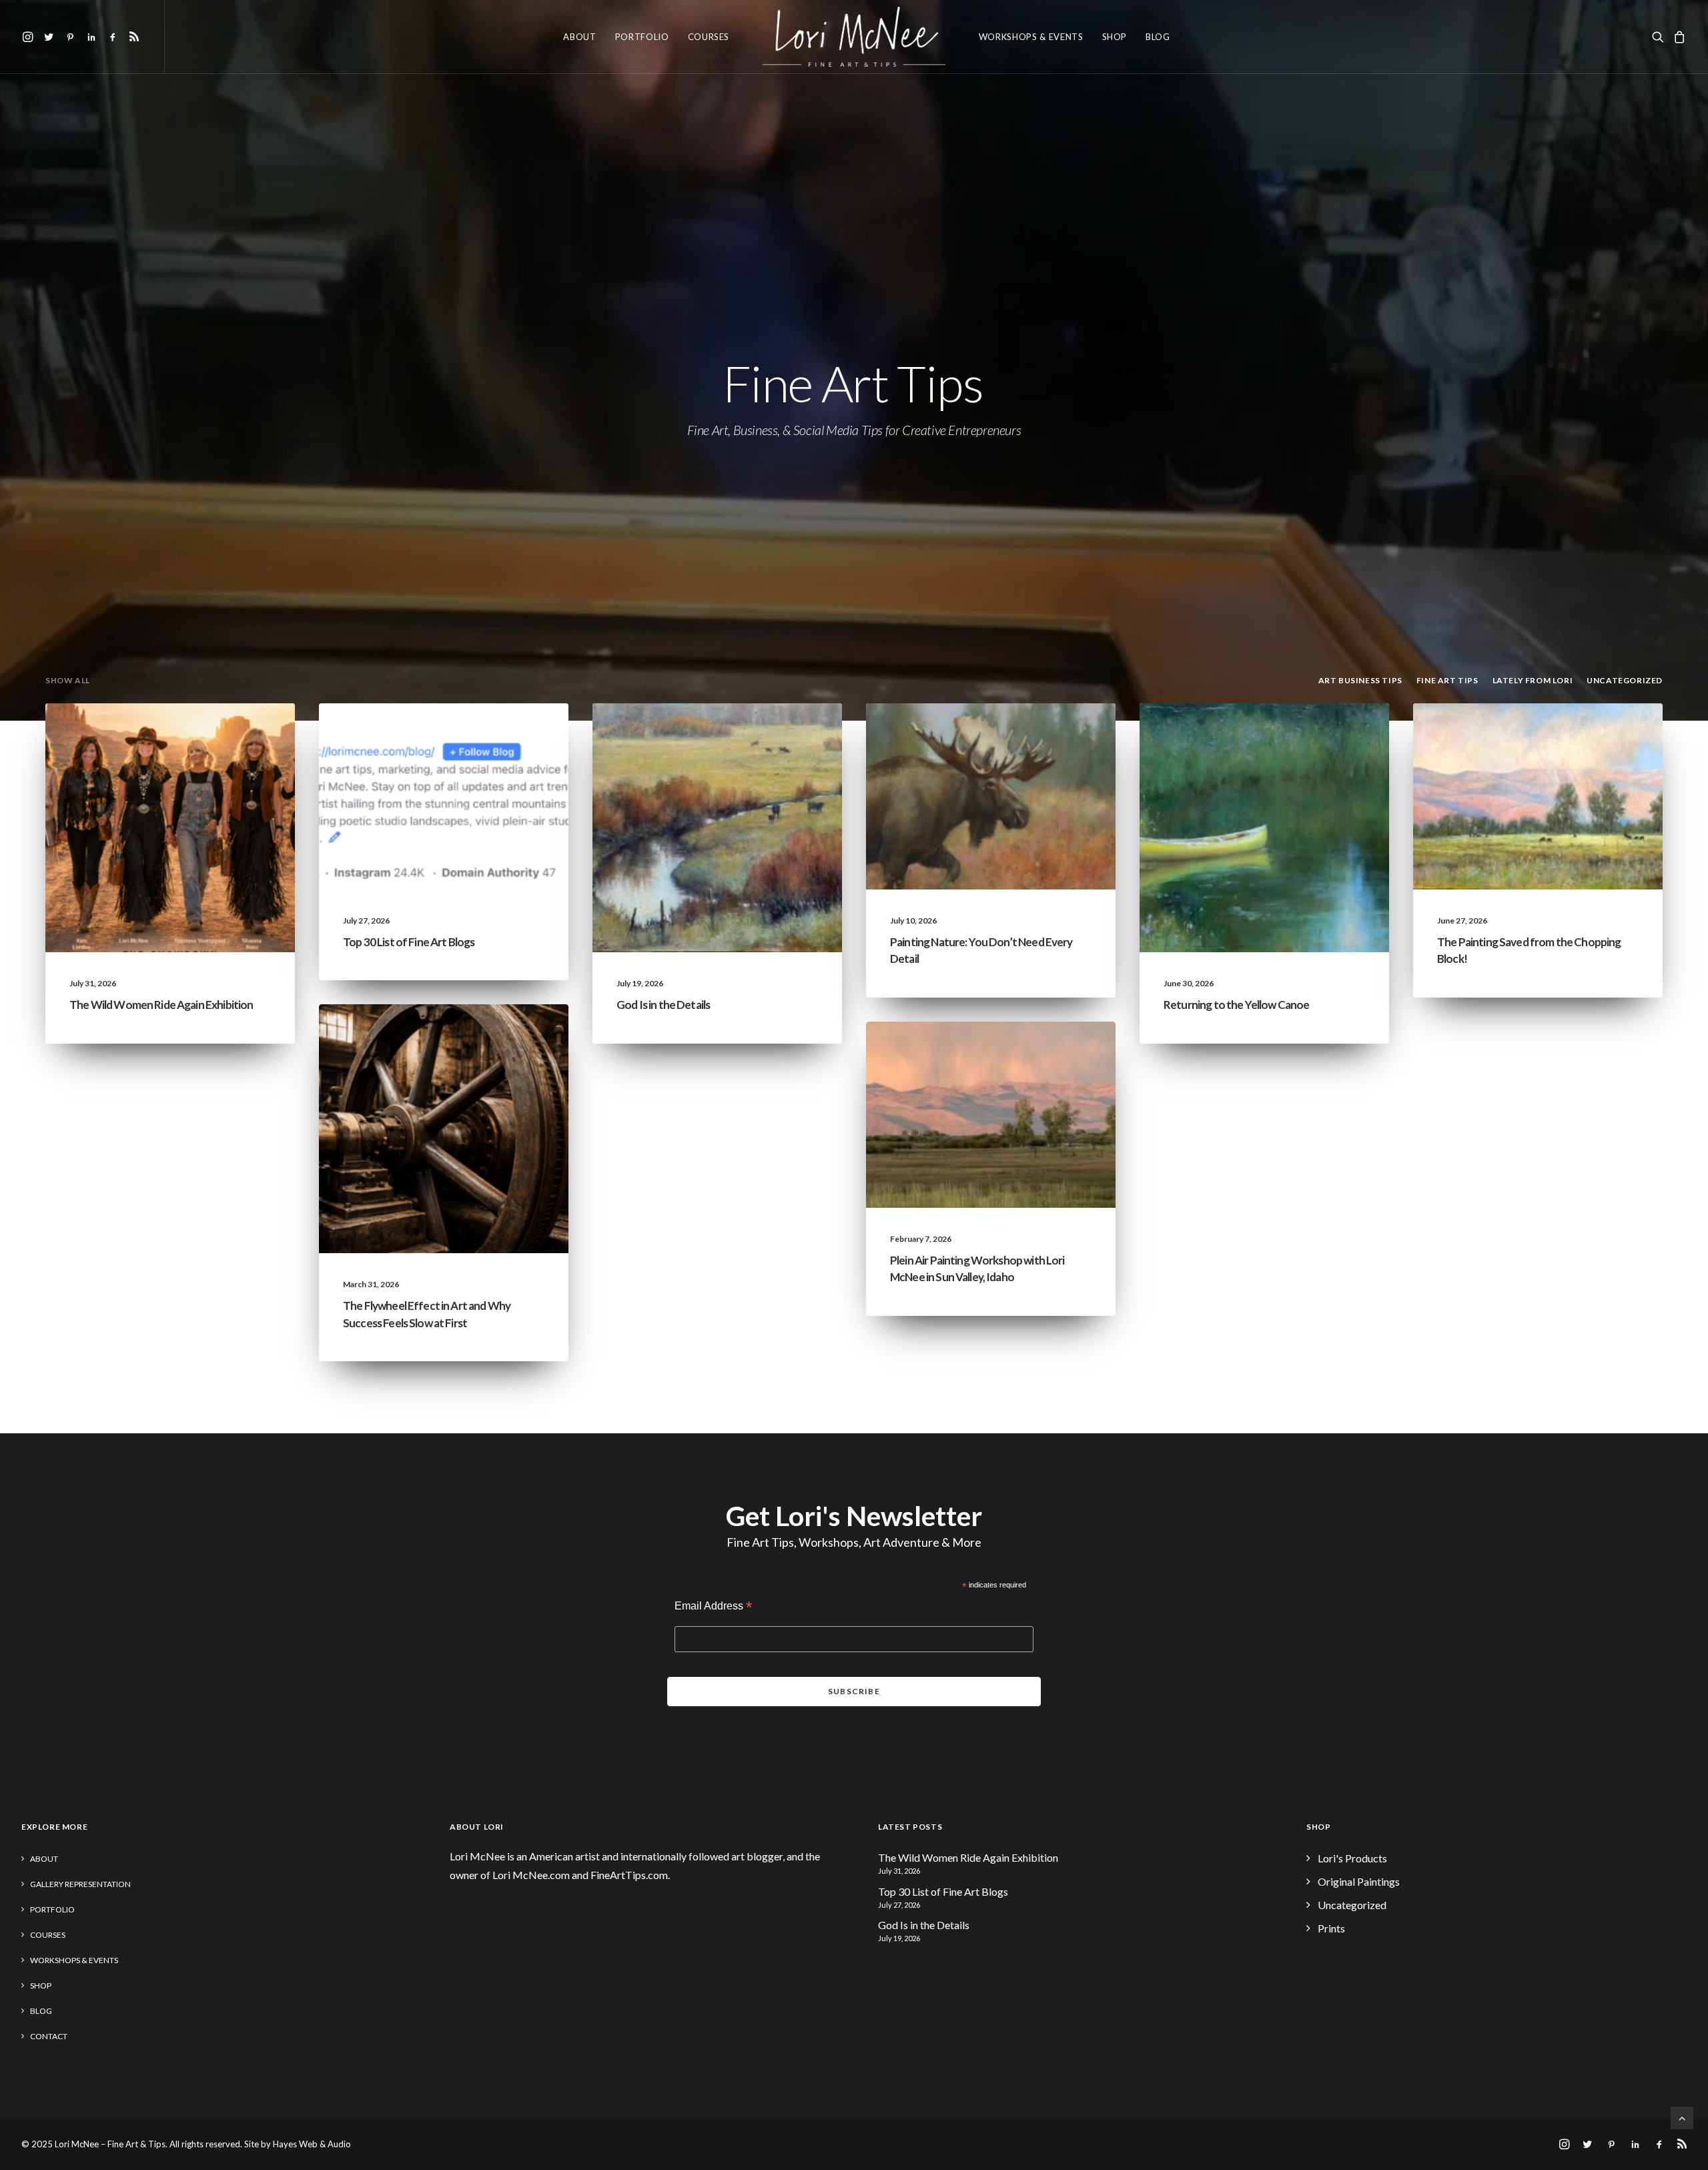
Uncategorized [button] (1625, 680)
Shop (1115, 37)
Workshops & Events (1031, 37)
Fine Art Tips (514, 735)
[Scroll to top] (1682, 2116)
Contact (49, 2036)
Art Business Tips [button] (1360, 680)
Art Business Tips (504, 1057)
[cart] (1678, 37)
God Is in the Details (663, 1005)
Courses (709, 37)
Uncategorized (149, 735)
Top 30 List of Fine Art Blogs (409, 942)
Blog (1158, 37)
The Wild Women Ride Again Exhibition (161, 1005)
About (579, 37)
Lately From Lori (231, 735)
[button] (30, 37)
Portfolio (642, 37)
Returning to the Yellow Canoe (1236, 1005)
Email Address (713, 1607)
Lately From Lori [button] (1533, 680)
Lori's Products (1352, 1858)
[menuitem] (30, 37)
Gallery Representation (80, 1884)
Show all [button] (68, 680)
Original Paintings (1359, 1881)
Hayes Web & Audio (312, 2144)
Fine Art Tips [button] (1447, 680)
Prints (1331, 1928)
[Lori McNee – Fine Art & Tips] (854, 37)
